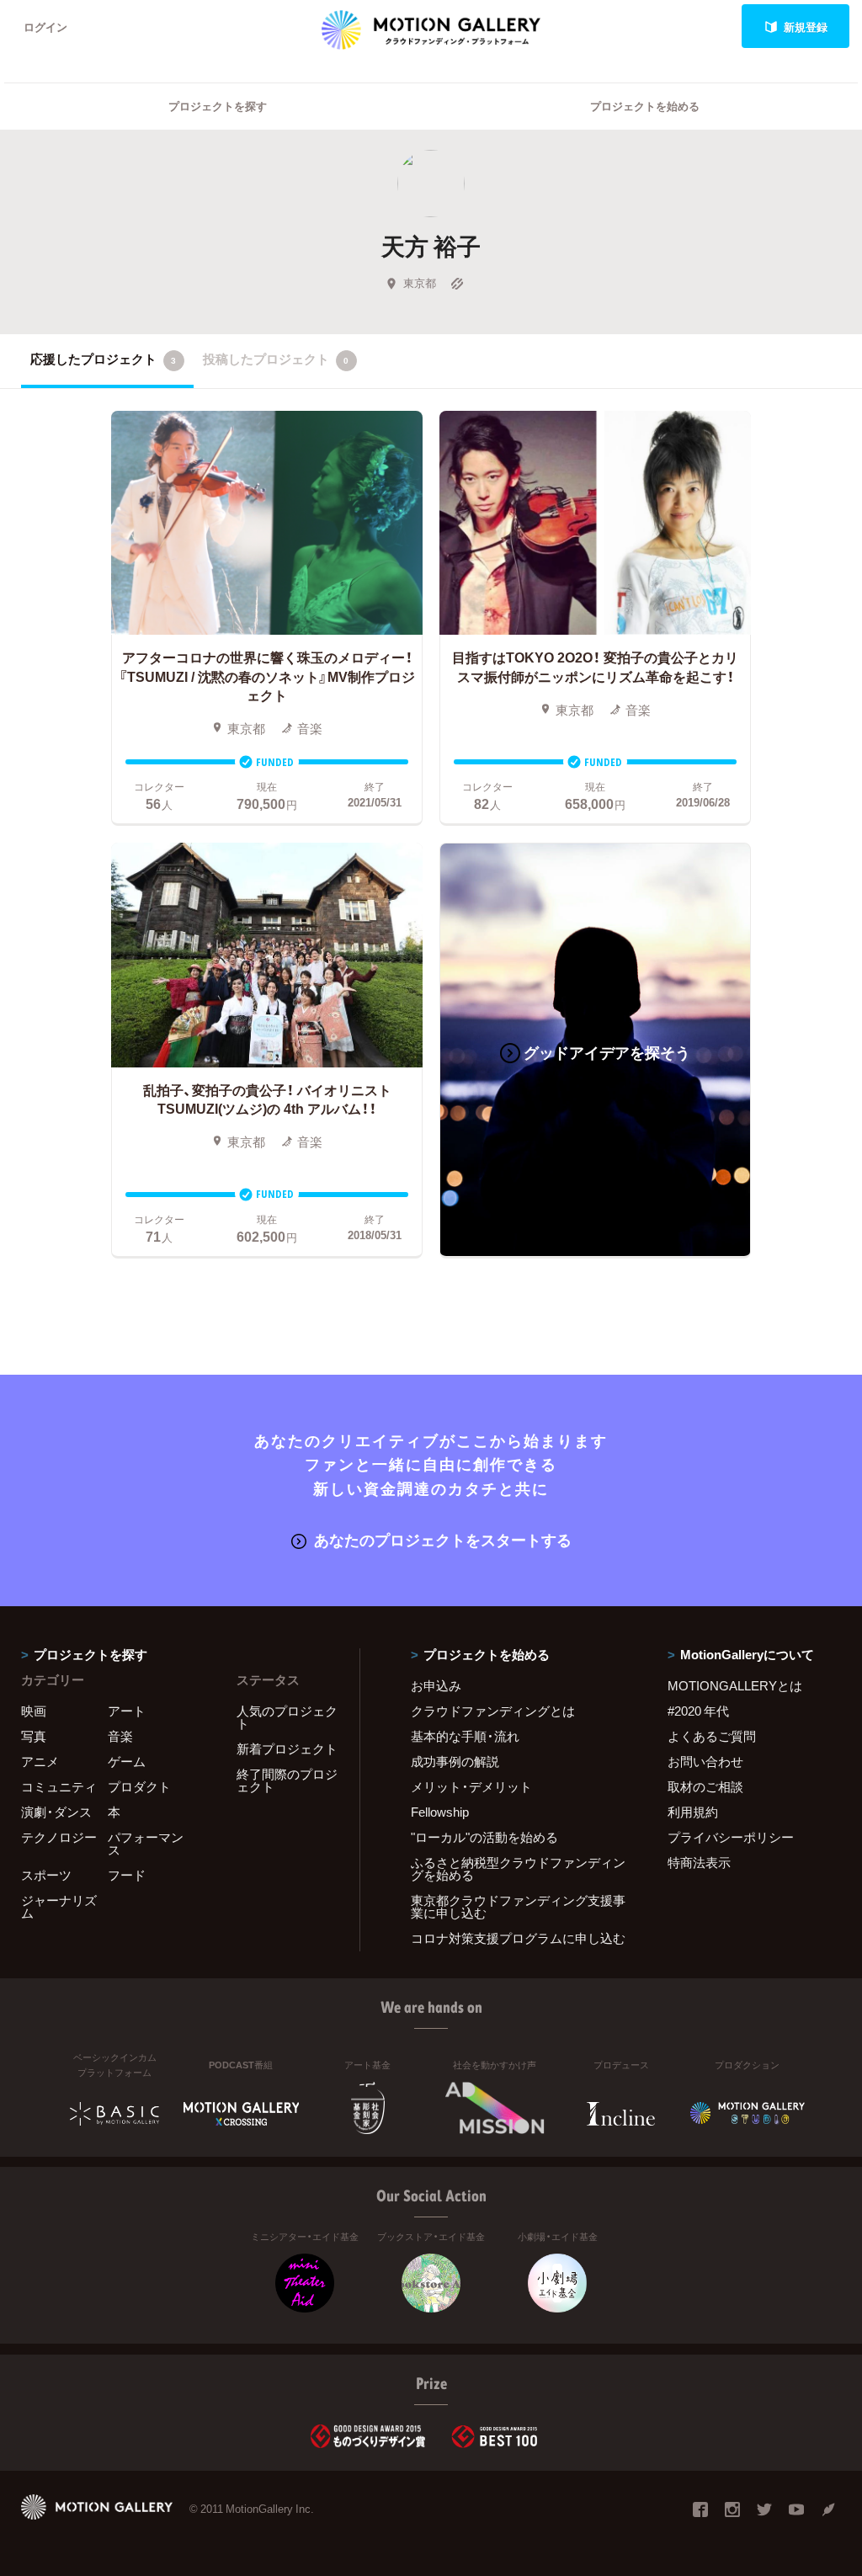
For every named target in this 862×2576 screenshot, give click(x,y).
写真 (34, 1736)
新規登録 (806, 27)
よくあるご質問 (712, 1736)
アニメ (40, 1761)
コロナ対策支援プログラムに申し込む (518, 1938)
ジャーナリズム (59, 1906)
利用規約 (693, 1812)
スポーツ (46, 1875)
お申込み (436, 1685)
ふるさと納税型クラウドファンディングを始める (518, 1868)
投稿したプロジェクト (276, 359)
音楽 (120, 1736)
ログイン (45, 27)
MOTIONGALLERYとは (735, 1685)
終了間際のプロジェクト (287, 1780)
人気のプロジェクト (287, 1717)
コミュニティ (59, 1786)
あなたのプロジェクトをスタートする (443, 1539)
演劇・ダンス (56, 1812)
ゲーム (127, 1761)
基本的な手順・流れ (465, 1736)
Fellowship (440, 1812)
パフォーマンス (146, 1843)
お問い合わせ (705, 1761)
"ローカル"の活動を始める (484, 1837)
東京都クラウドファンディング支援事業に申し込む (518, 1906)
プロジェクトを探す (218, 106)
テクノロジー (59, 1837)
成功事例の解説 (455, 1761)
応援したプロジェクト (103, 359)
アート (127, 1711)
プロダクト (139, 1786)
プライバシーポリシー (731, 1837)
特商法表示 (699, 1862)
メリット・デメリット (471, 1786)
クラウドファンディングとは (493, 1711)
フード (127, 1875)
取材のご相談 (705, 1786)
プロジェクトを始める (645, 106)
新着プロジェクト (287, 1748)
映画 (34, 1711)
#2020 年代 (698, 1711)
